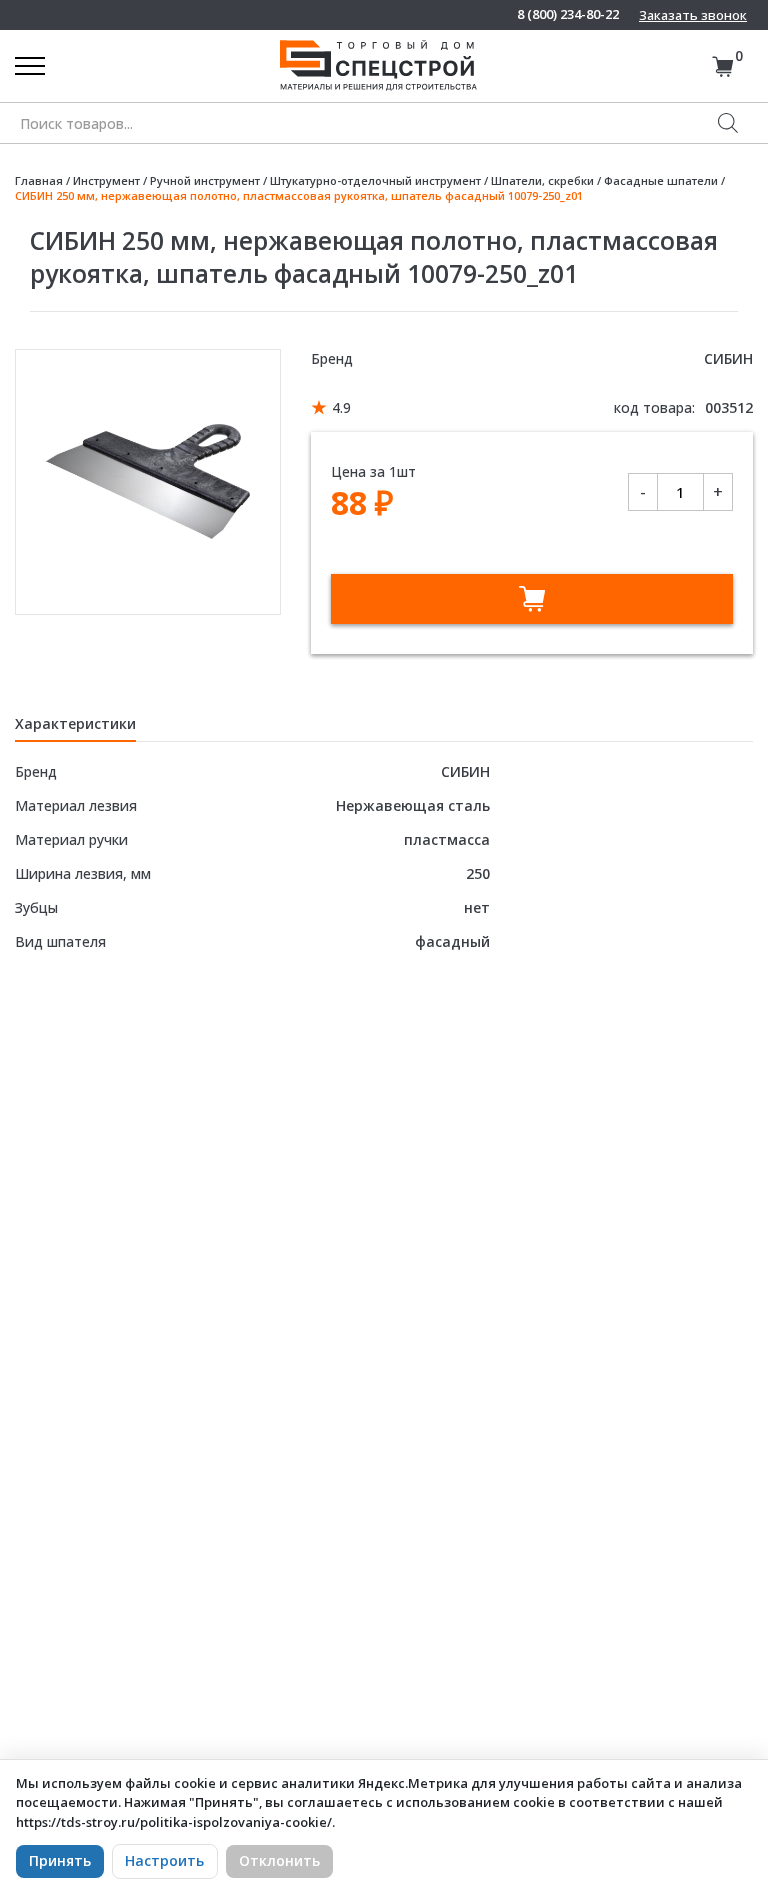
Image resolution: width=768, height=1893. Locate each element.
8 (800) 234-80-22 (568, 14)
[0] (722, 66)
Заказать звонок (693, 15)
